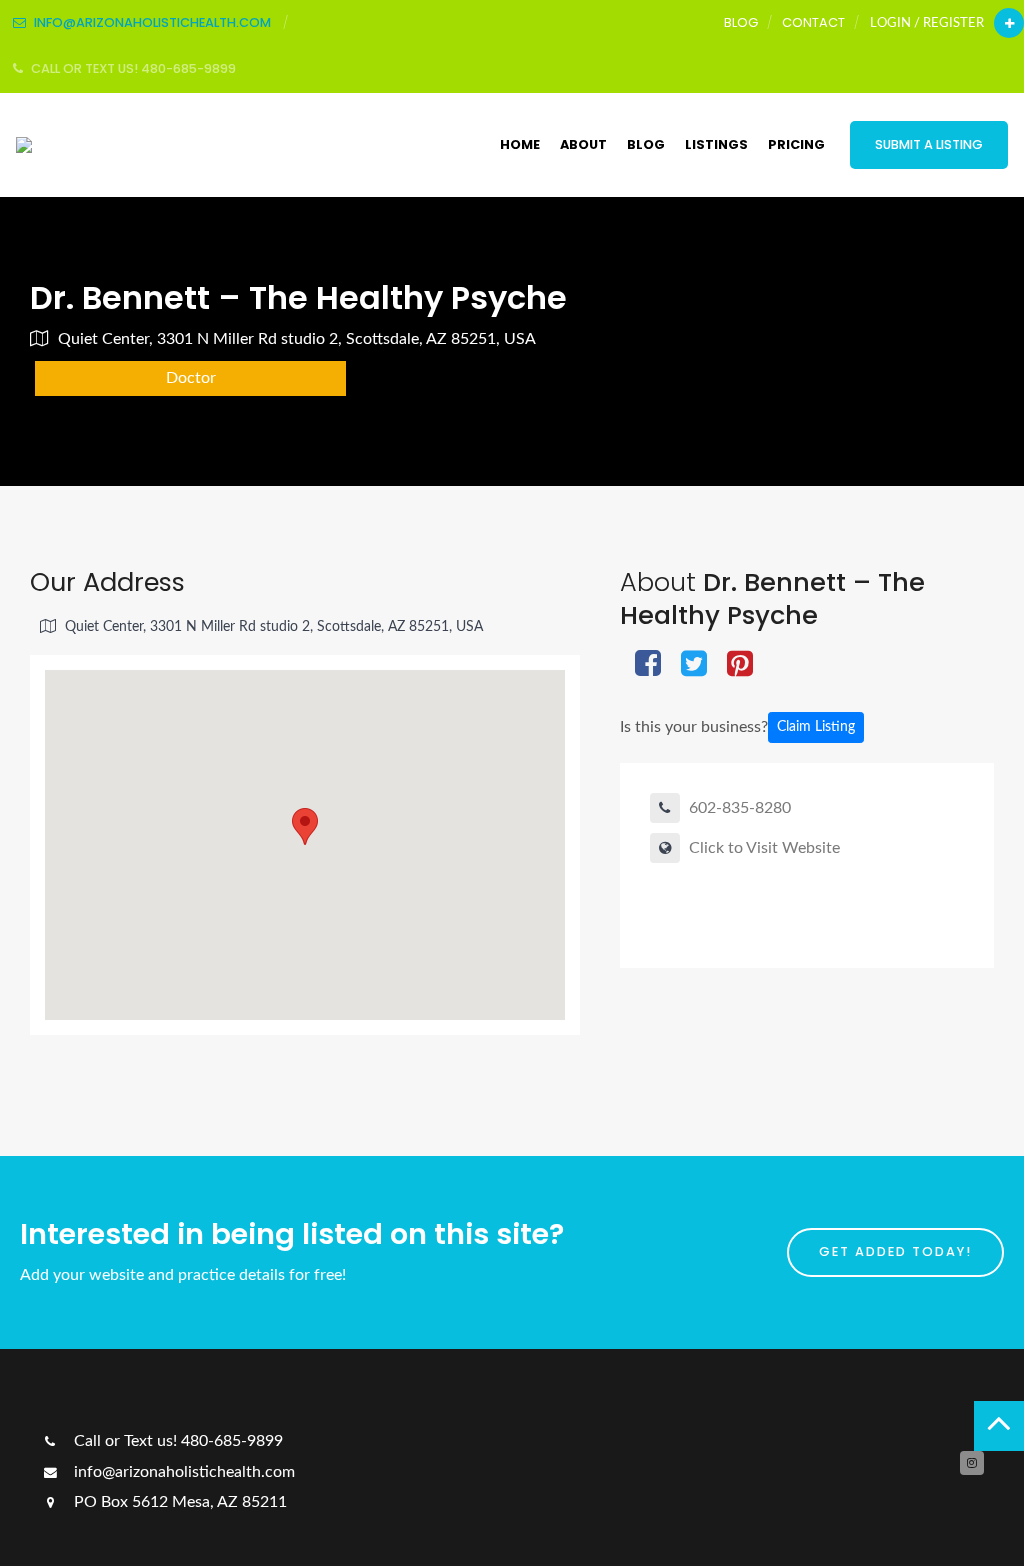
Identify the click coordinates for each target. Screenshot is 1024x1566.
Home (520, 144)
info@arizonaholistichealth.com (182, 1472)
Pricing (796, 144)
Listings (716, 144)
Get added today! (895, 1251)
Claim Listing (816, 727)
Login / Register (927, 23)
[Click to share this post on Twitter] (694, 665)
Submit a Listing (929, 144)
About (583, 144)
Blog (741, 22)
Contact (813, 22)
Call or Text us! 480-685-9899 (176, 1441)
